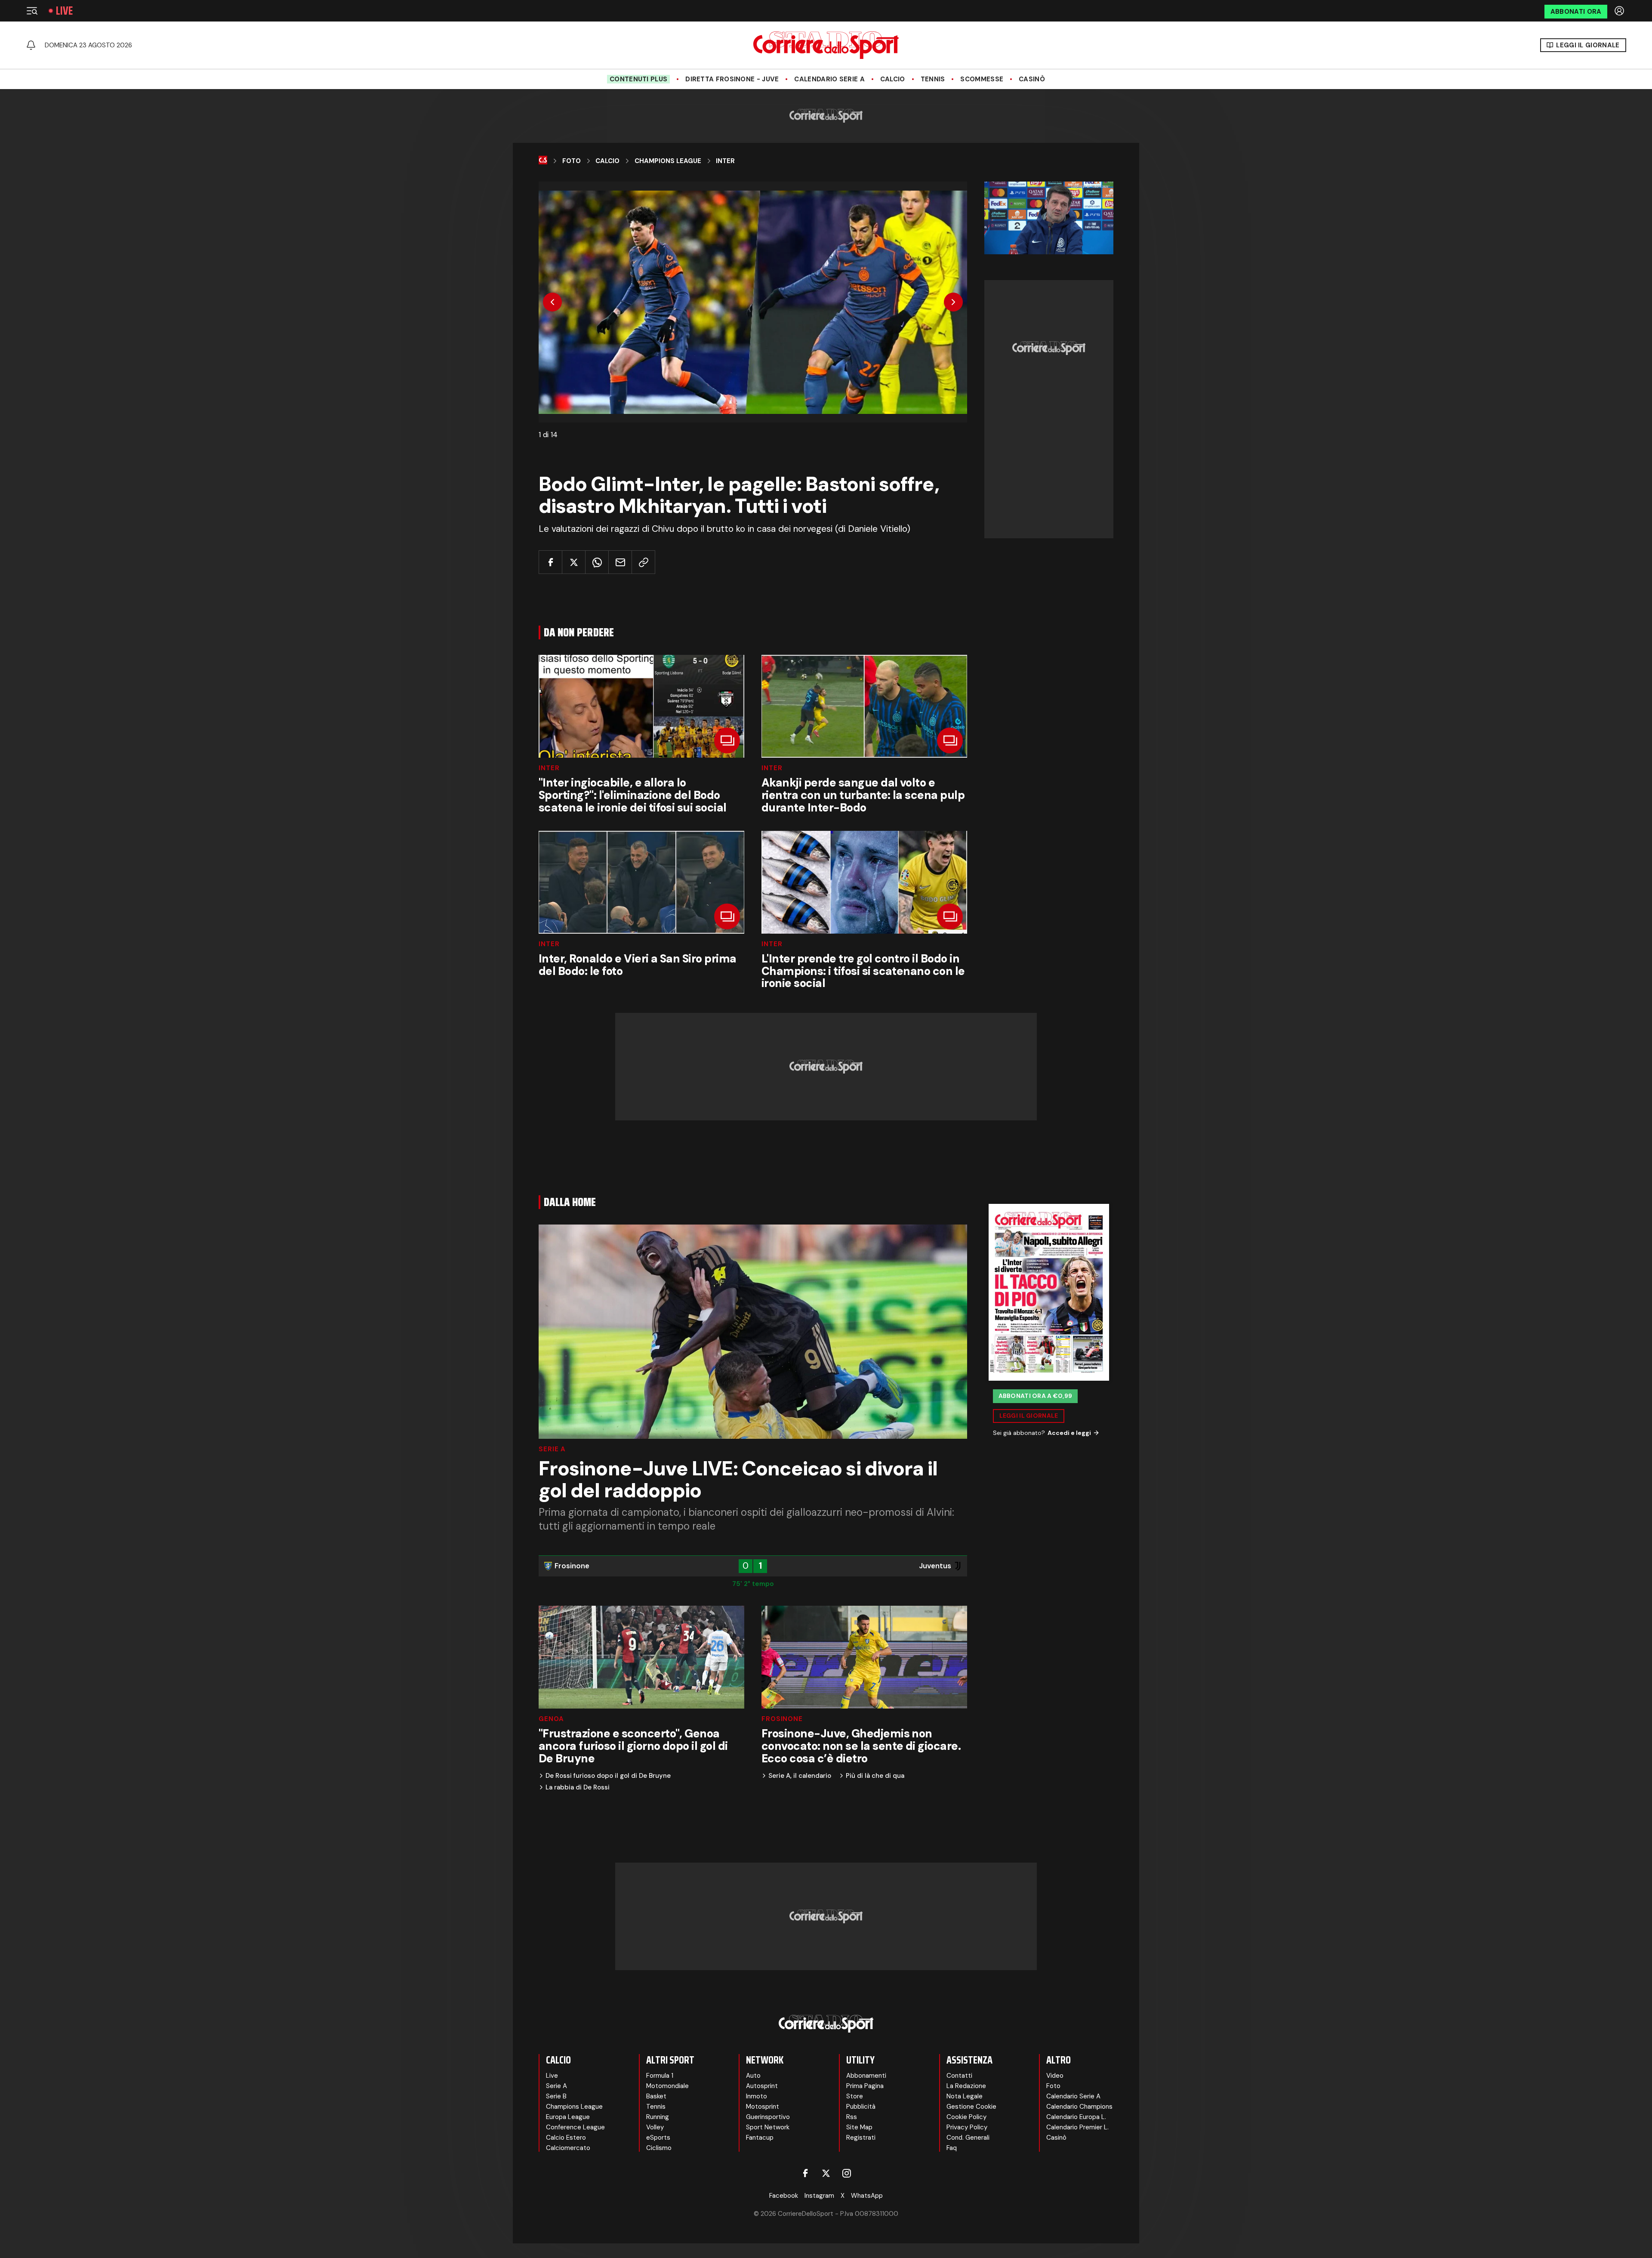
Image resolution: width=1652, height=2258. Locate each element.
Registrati (861, 2138)
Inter (725, 161)
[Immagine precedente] (552, 302)
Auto (753, 2076)
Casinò (1032, 79)
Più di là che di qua (875, 1776)
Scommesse (982, 79)
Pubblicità (861, 2107)
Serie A (552, 1449)
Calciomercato (568, 2148)
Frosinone (782, 1719)
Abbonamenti (866, 2076)
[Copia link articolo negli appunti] (643, 562)
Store (855, 2096)
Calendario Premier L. (1077, 2127)
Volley (655, 2127)
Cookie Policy (966, 2117)
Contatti (959, 2076)
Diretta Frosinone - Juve (732, 79)
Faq (952, 2148)
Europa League (568, 2117)
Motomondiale (667, 2086)
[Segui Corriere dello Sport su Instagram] (847, 2173)
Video (1055, 2076)
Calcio (893, 79)
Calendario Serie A (829, 79)
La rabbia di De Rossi (578, 1788)
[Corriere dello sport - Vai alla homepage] (826, 45)
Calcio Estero (566, 2138)
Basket (656, 2096)
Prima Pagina (865, 2086)
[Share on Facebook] (550, 562)
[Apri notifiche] (31, 45)
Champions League (668, 161)
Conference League (575, 2127)
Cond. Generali (968, 2138)
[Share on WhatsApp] (597, 562)
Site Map (859, 2127)
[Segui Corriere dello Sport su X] (826, 2173)
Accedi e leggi (1069, 1433)
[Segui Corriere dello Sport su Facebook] (805, 2173)
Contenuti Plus (638, 79)
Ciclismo (659, 2148)
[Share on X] (574, 562)
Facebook (784, 2196)
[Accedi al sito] (1620, 11)
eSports (658, 2138)
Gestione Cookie (971, 2107)
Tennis (933, 79)
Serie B (556, 2096)
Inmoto (757, 2096)
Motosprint (763, 2107)
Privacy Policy (967, 2127)
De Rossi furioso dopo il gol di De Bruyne (608, 1776)
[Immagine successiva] (953, 302)
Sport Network (768, 2127)
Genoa (551, 1719)
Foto (572, 161)
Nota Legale (965, 2096)
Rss (852, 2117)
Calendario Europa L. (1076, 2117)
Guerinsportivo (768, 2117)
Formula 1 (660, 2076)
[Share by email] (620, 562)
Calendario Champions (1079, 2107)
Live (64, 11)
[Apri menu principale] (32, 11)
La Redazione (966, 2086)
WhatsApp (867, 2196)
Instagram (819, 2196)
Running (658, 2117)
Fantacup (760, 2138)
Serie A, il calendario (800, 1776)
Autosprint (762, 2086)
